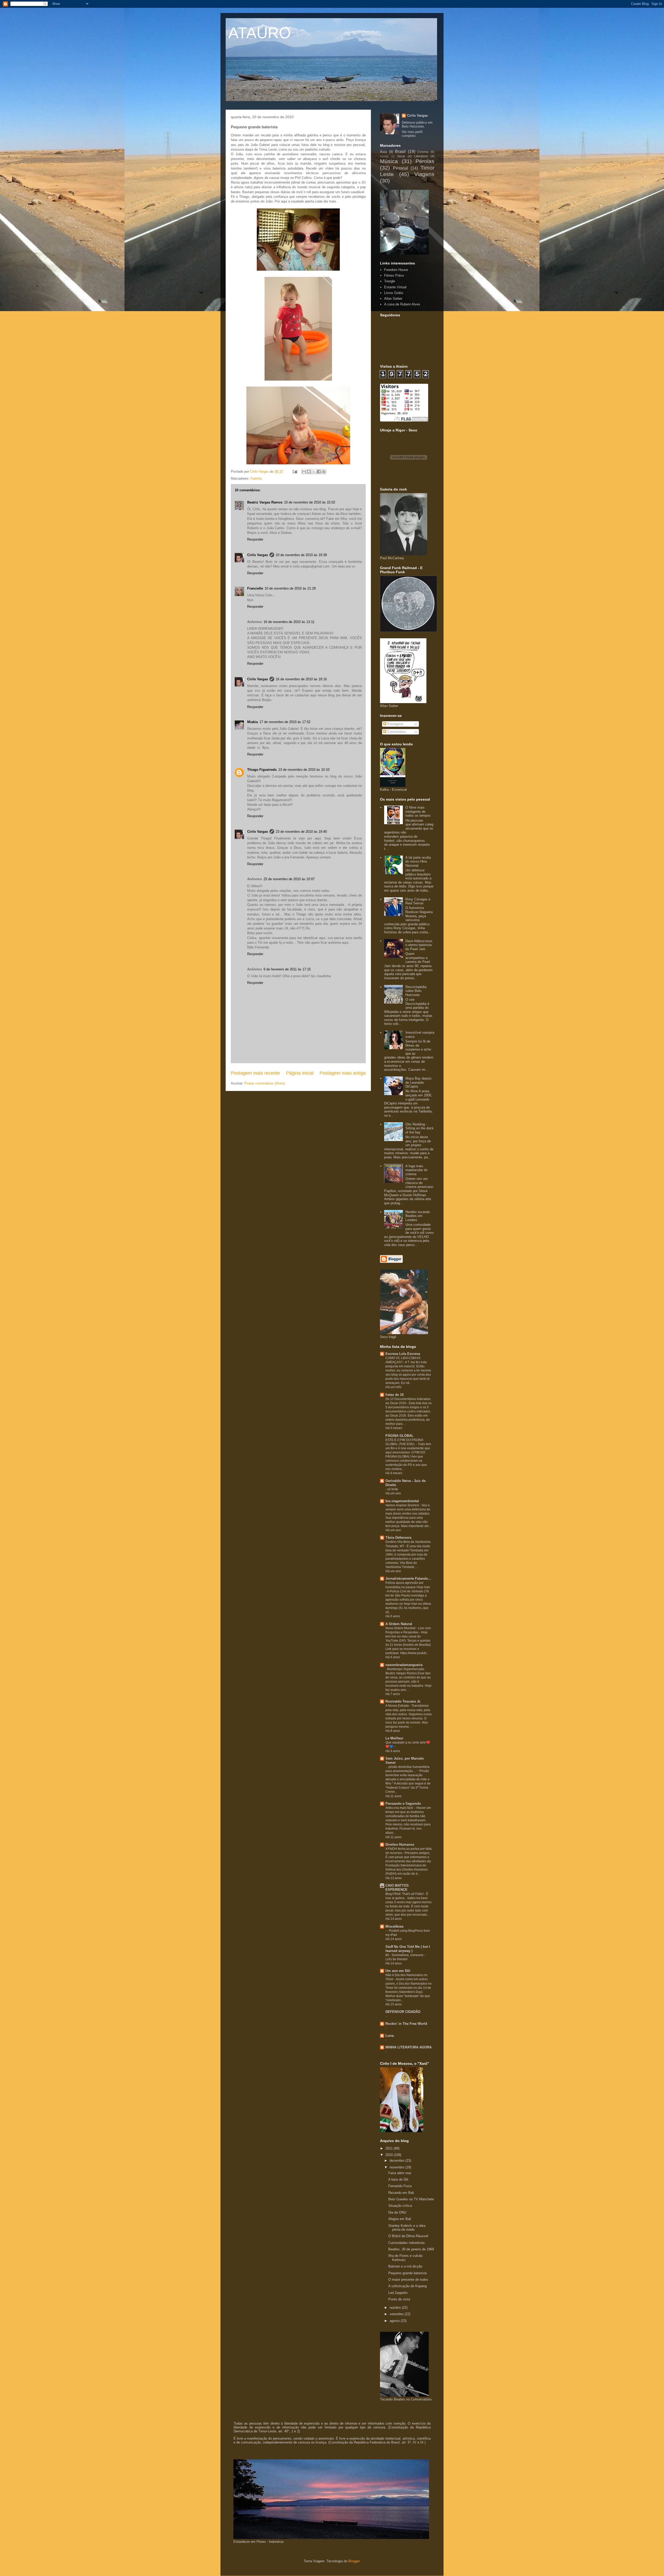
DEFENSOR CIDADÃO (403, 2012)
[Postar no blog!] (309, 472)
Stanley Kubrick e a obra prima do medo (407, 2228)
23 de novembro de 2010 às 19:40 (301, 832)
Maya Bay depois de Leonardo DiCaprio (419, 1082)
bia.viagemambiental (402, 1501)
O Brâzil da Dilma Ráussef (408, 2236)
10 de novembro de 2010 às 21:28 (290, 588)
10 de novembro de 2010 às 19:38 (301, 555)
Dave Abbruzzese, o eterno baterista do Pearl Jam (419, 945)
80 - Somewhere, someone (405, 1955)
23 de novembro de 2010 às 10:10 (304, 770)
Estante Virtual (395, 287)
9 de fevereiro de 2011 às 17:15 (287, 969)
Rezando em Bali (401, 2193)
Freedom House (396, 270)
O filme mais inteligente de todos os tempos (418, 811)
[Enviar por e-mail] (304, 472)
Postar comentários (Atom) (265, 1083)
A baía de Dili (398, 2179)
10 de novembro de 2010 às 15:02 (310, 502)
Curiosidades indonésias (407, 2243)
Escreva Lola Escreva (403, 1354)
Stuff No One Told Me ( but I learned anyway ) (408, 1949)
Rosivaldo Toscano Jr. (403, 1701)
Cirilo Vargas (258, 555)
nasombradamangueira (404, 1665)
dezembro (397, 2161)
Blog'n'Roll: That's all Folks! (405, 1894)
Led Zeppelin (398, 2293)
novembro (397, 2167)
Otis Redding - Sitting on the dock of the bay (420, 1128)
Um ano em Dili (398, 1971)
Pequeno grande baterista (407, 2273)
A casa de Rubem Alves (402, 304)
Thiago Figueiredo (262, 770)
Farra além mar (400, 2173)
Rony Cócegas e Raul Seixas (418, 901)
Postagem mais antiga (343, 1073)
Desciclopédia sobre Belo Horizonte (416, 991)
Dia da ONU (397, 2212)
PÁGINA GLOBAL (399, 1436)
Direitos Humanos (400, 1844)
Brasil (400, 152)
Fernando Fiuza (400, 2186)
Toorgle (390, 281)
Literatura (421, 156)
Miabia (253, 722)
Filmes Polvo (394, 275)
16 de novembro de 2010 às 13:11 (289, 622)
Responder (255, 539)
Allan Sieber (393, 299)
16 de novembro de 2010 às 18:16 (301, 679)
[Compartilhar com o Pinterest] (324, 472)
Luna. (390, 2036)
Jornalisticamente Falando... (408, 1578)
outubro (396, 2308)
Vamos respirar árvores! (403, 1505)
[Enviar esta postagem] (295, 471)
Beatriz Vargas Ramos (265, 502)
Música (389, 161)
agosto (395, 2321)
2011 (390, 2148)
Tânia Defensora (398, 1538)
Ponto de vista (399, 2299)
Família (256, 478)
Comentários (396, 732)
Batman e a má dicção (405, 2266)
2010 (390, 2155)
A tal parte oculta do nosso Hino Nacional (418, 862)
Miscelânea (394, 1926)
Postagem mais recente (255, 1073)
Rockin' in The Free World (406, 2024)
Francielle (255, 588)
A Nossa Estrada (397, 1706)
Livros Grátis (394, 293)
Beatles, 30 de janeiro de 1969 (411, 2249)
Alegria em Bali (400, 2219)
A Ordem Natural (399, 1624)
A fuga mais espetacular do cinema (416, 1170)
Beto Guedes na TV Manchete (411, 2199)
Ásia (383, 152)
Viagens (424, 174)
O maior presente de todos (408, 2280)
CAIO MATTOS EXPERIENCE (397, 1888)
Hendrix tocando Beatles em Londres (418, 1216)
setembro (397, 2314)
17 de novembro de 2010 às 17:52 (285, 722)
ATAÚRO (260, 33)
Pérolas (425, 161)
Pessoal (400, 168)
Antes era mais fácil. (400, 1808)
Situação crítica (400, 2206)
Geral (401, 156)
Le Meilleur (394, 1738)
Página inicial (300, 1073)
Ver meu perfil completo (412, 134)
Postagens (395, 724)
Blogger (354, 2561)
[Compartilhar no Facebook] (319, 472)
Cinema (423, 152)
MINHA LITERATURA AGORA (409, 2047)
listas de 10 (395, 1395)
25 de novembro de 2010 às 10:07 (289, 879)
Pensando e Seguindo (403, 1804)
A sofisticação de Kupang (407, 2286)
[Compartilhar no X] (314, 472)
